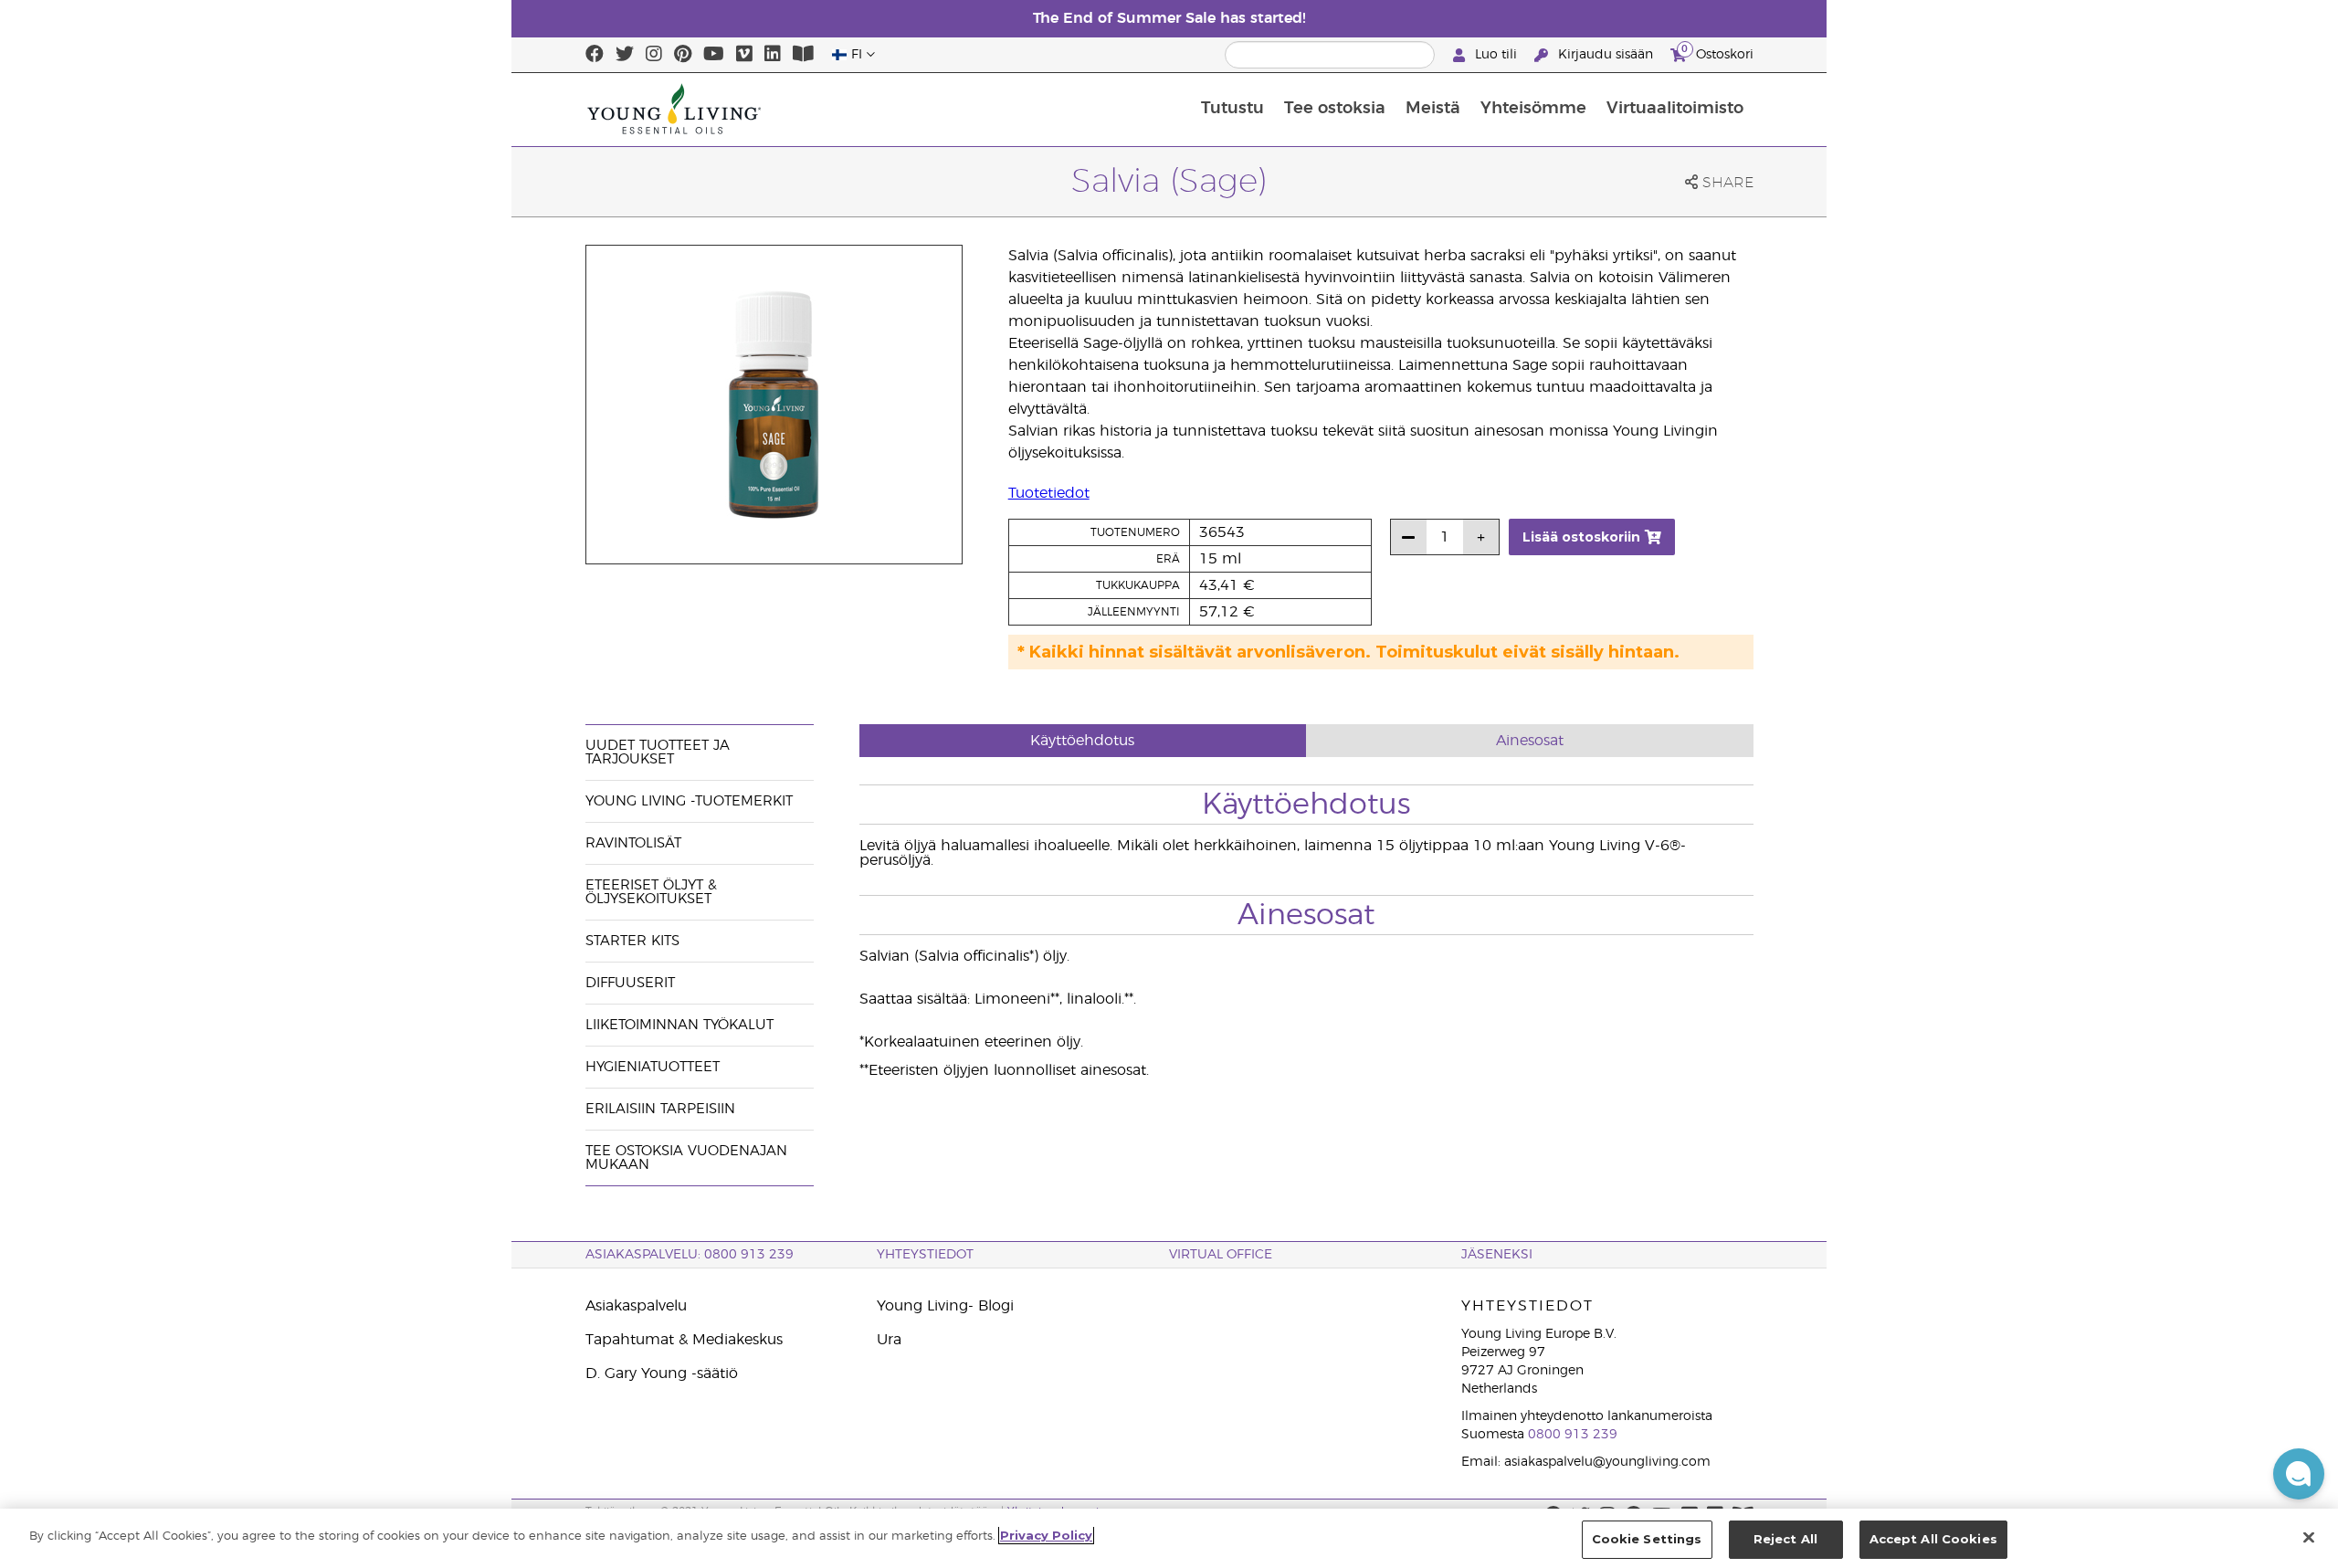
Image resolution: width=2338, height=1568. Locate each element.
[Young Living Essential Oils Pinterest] (683, 55)
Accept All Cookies (1933, 1539)
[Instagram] (654, 55)
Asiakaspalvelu (636, 1306)
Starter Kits (632, 941)
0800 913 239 (1573, 1435)
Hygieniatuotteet (653, 1067)
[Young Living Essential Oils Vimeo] (744, 55)
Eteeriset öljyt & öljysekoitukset (651, 892)
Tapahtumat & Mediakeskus (684, 1340)
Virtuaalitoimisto (1675, 109)
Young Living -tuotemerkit (689, 801)
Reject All (1785, 1539)
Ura (889, 1340)
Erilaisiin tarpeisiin (660, 1109)
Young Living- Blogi (945, 1306)
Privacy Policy (1046, 1535)
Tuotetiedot (1049, 493)
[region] (1169, 1538)
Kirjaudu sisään (1606, 55)
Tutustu (1232, 109)
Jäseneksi (1497, 1255)
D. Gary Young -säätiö (662, 1373)
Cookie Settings (1647, 1539)
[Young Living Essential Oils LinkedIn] (773, 55)
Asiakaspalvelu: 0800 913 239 (690, 1255)
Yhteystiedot (925, 1255)
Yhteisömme (1533, 109)
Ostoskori (1717, 52)
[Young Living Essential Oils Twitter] (625, 55)
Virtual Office (1221, 1255)
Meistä (1433, 109)
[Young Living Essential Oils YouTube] (714, 55)
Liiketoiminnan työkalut (679, 1025)
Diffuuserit (630, 983)
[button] (2299, 1474)
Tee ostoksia (1335, 109)
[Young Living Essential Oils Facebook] (595, 55)
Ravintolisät (633, 843)
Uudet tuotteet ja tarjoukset (658, 752)
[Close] (2309, 1537)
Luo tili (1496, 55)
